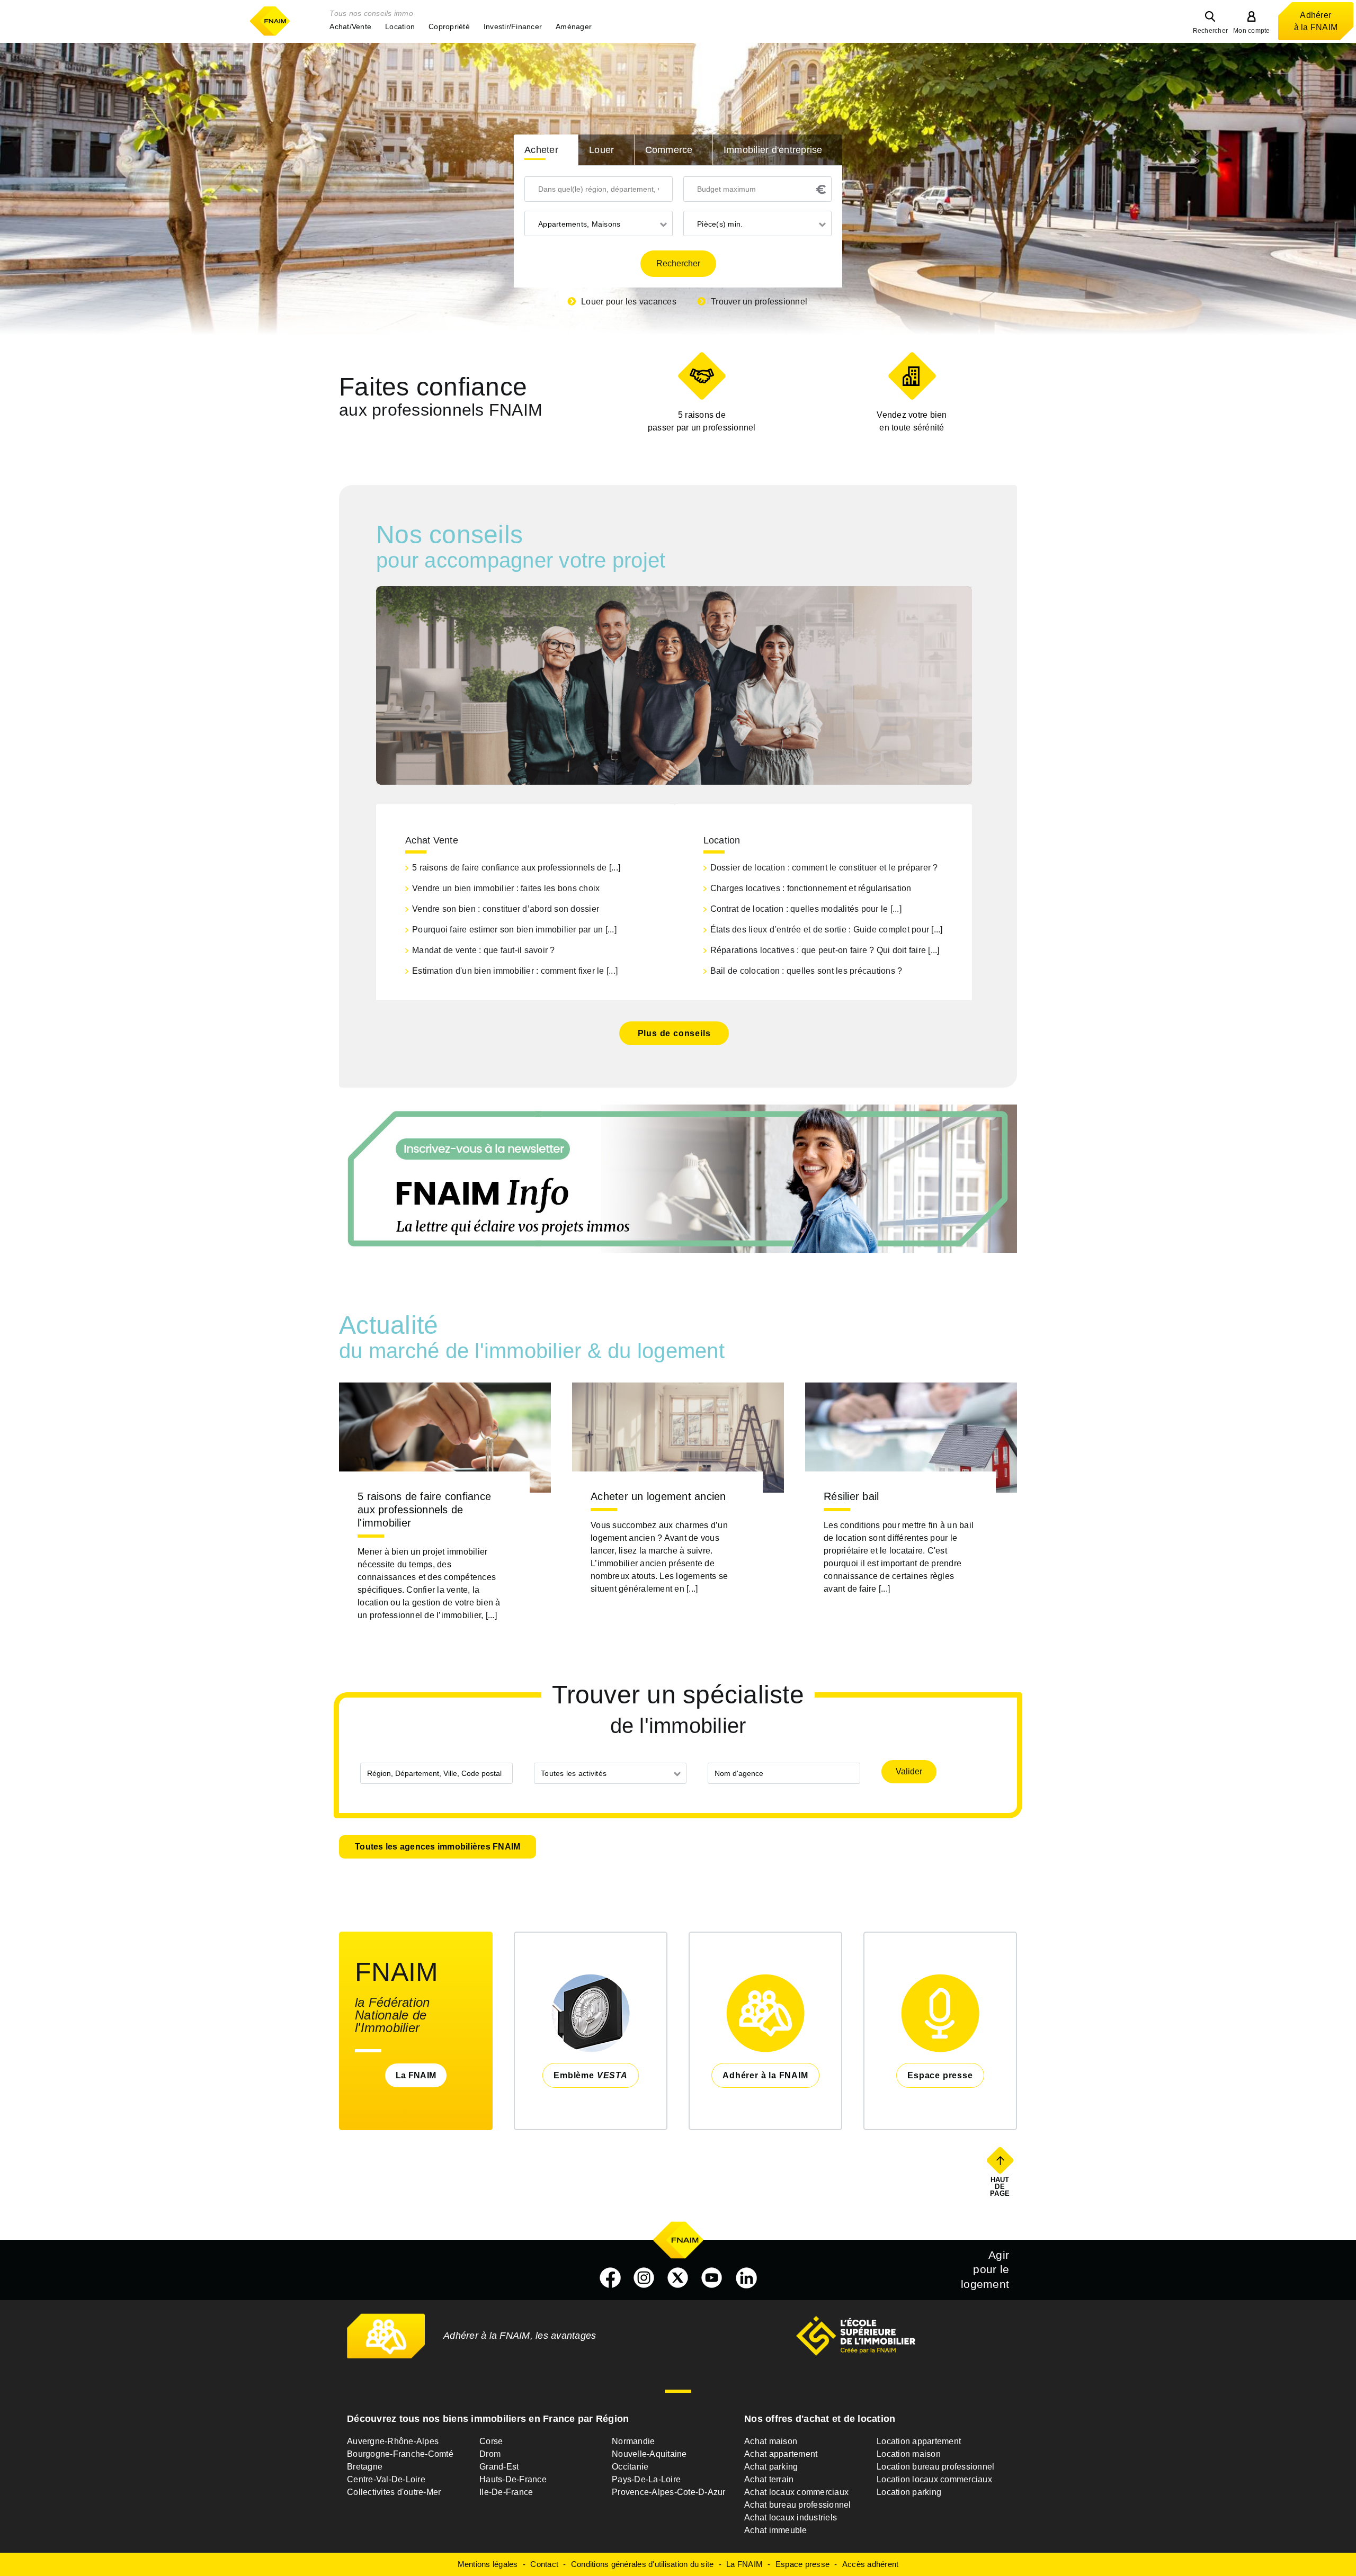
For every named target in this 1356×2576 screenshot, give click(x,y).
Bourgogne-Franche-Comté (400, 2454)
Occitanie (630, 2467)
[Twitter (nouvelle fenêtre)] (678, 2278)
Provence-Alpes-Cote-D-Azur (669, 2492)
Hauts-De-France (513, 2479)
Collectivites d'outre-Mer (394, 2492)
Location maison (909, 2454)
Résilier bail (851, 1496)
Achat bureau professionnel (798, 2505)
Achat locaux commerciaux (796, 2492)
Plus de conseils (674, 1033)
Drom (490, 2454)
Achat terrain (769, 2479)
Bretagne (365, 2467)
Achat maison (771, 2441)
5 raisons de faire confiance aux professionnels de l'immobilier (424, 1510)
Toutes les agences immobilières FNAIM (438, 1847)
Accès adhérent (871, 2564)
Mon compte (1252, 31)
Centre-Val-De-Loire (386, 2479)
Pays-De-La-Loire (646, 2479)
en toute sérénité (912, 421)
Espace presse (802, 2564)
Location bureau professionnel (935, 2467)
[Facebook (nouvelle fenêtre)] (610, 2278)
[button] (350, 26)
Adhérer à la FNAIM (1316, 21)
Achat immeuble (776, 2530)
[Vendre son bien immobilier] (912, 376)
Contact (544, 2564)
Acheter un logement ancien (658, 1496)
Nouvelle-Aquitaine (649, 2454)
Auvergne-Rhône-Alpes (393, 2441)
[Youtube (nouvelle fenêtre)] (712, 2278)
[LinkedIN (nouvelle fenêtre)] (746, 2278)
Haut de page (1001, 2186)
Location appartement (919, 2441)
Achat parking (771, 2467)
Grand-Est (499, 2467)
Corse (491, 2441)
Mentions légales (488, 2564)
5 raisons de (702, 421)
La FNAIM (416, 2075)
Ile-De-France (506, 2492)
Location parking (909, 2492)
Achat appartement (781, 2454)
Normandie (633, 2441)
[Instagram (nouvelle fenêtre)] (644, 2278)
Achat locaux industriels (791, 2517)
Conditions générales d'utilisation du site (643, 2564)
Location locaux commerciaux (934, 2479)
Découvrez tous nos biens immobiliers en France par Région (488, 2419)
